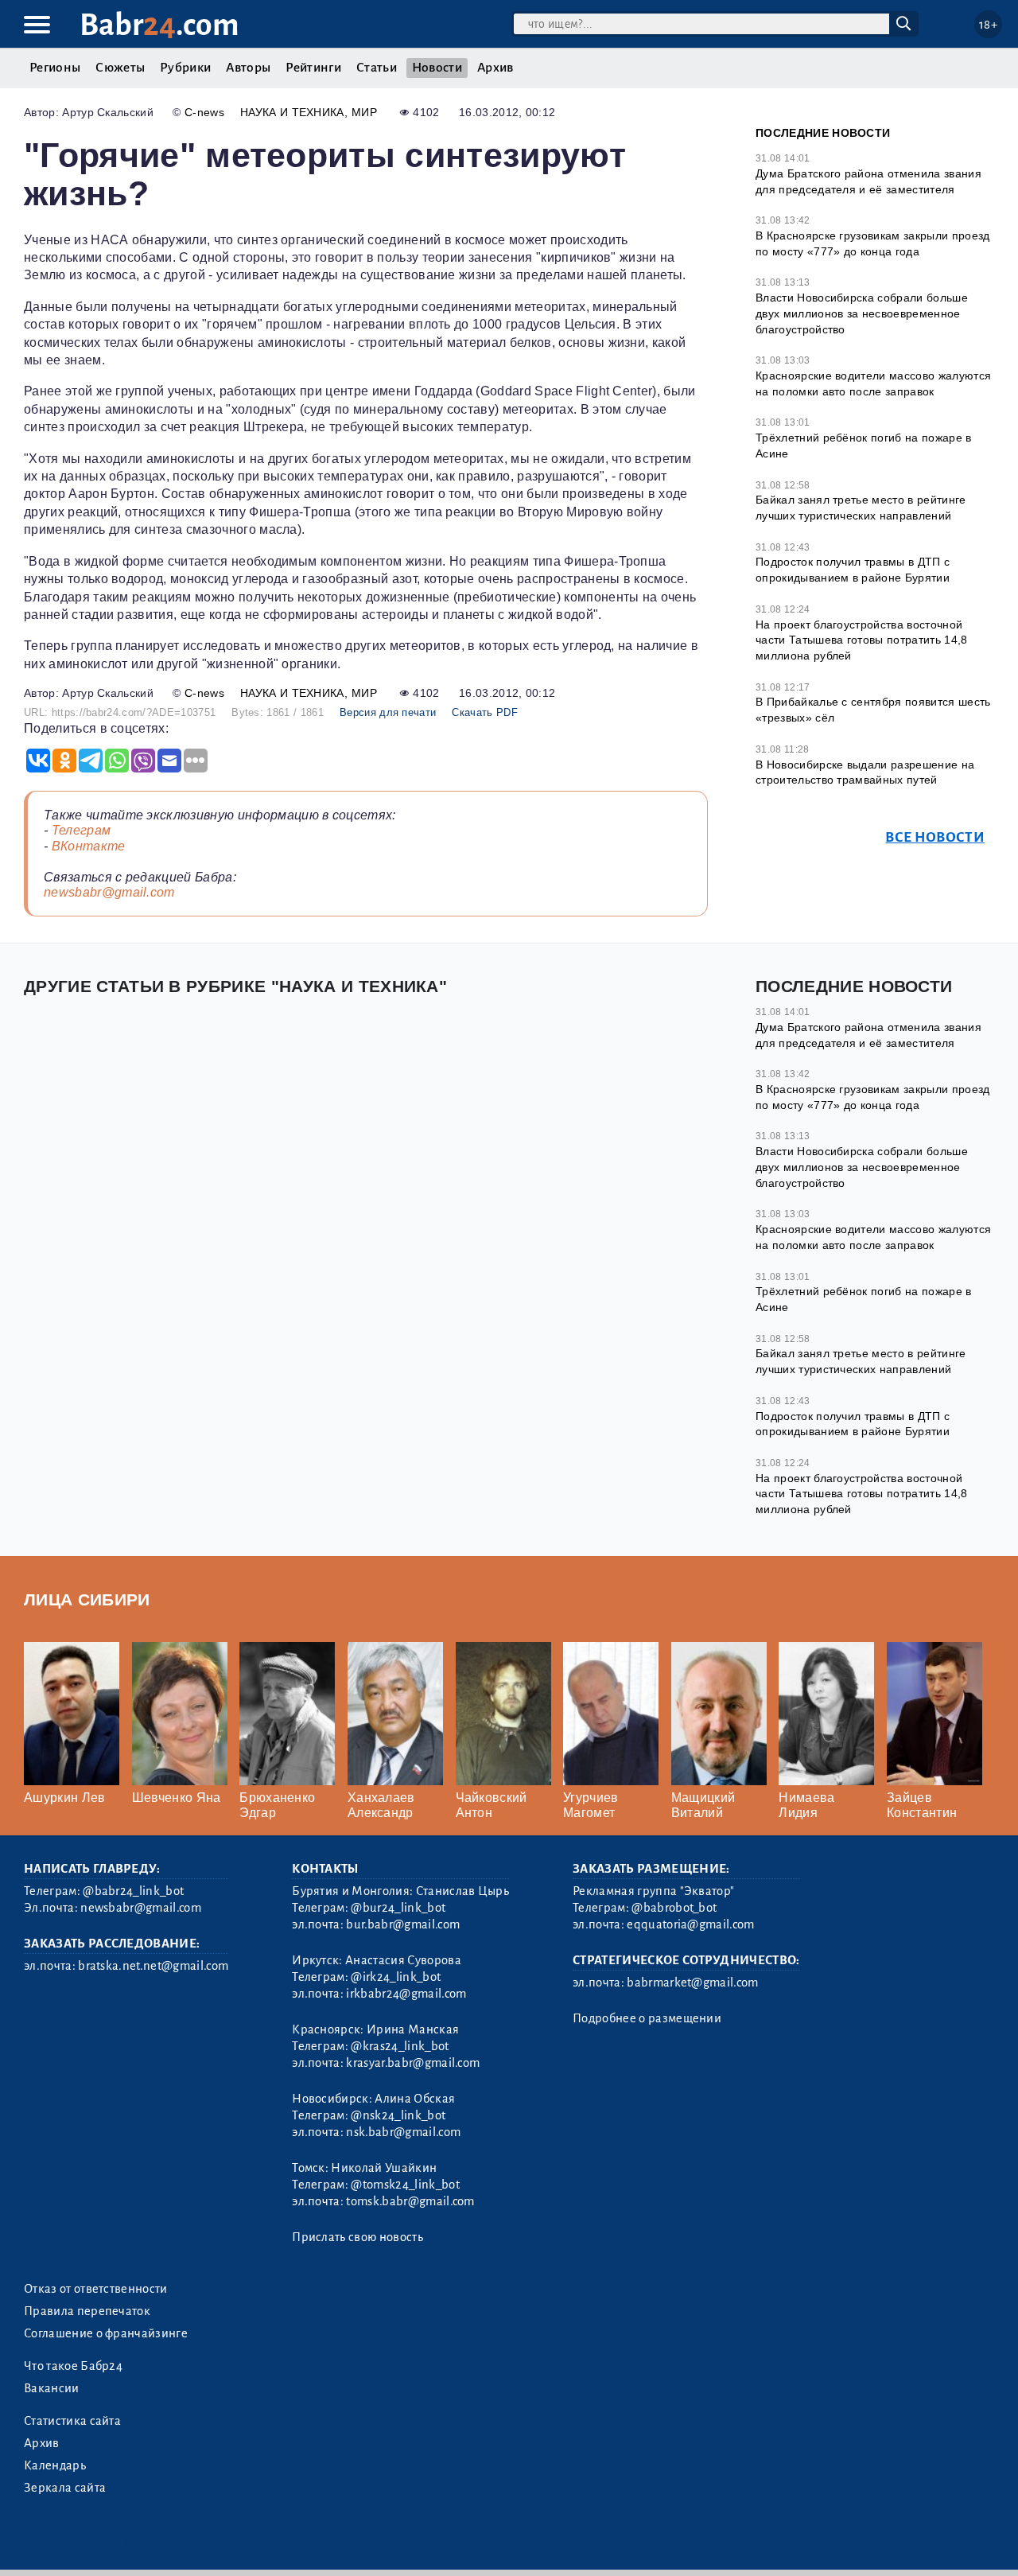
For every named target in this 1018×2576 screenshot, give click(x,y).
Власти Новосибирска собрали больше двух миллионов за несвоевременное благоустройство (862, 313)
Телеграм (82, 830)
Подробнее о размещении (647, 2018)
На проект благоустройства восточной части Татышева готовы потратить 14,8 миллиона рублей (862, 640)
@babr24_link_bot (133, 1891)
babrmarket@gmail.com (692, 1983)
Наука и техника (292, 112)
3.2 (121, 2544)
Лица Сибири (87, 1599)
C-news (204, 112)
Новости (437, 68)
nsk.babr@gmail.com (403, 2132)
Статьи (377, 68)
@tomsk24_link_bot (405, 2185)
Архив (495, 68)
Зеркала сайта (65, 2488)
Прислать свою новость (357, 2237)
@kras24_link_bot (400, 2046)
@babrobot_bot (674, 1908)
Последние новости (823, 133)
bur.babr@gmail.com (403, 1924)
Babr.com (159, 25)
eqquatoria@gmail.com (690, 1924)
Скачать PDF (485, 712)
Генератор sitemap (386, 2544)
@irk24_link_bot (396, 1977)
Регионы (55, 68)
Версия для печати (388, 712)
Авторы (248, 68)
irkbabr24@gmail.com (406, 1994)
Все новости (935, 837)
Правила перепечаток (87, 2311)
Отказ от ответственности (96, 2289)
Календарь (55, 2465)
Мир (364, 112)
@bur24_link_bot (398, 1908)
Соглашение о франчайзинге (106, 2333)
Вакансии (52, 2388)
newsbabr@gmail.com (109, 892)
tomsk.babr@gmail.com (410, 2201)
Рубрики (185, 68)
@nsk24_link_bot (398, 2115)
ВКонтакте (89, 846)
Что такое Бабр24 (73, 2366)
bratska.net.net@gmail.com (153, 1966)
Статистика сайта (72, 2421)
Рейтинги (313, 68)
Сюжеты (120, 68)
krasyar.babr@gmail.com (413, 2063)
